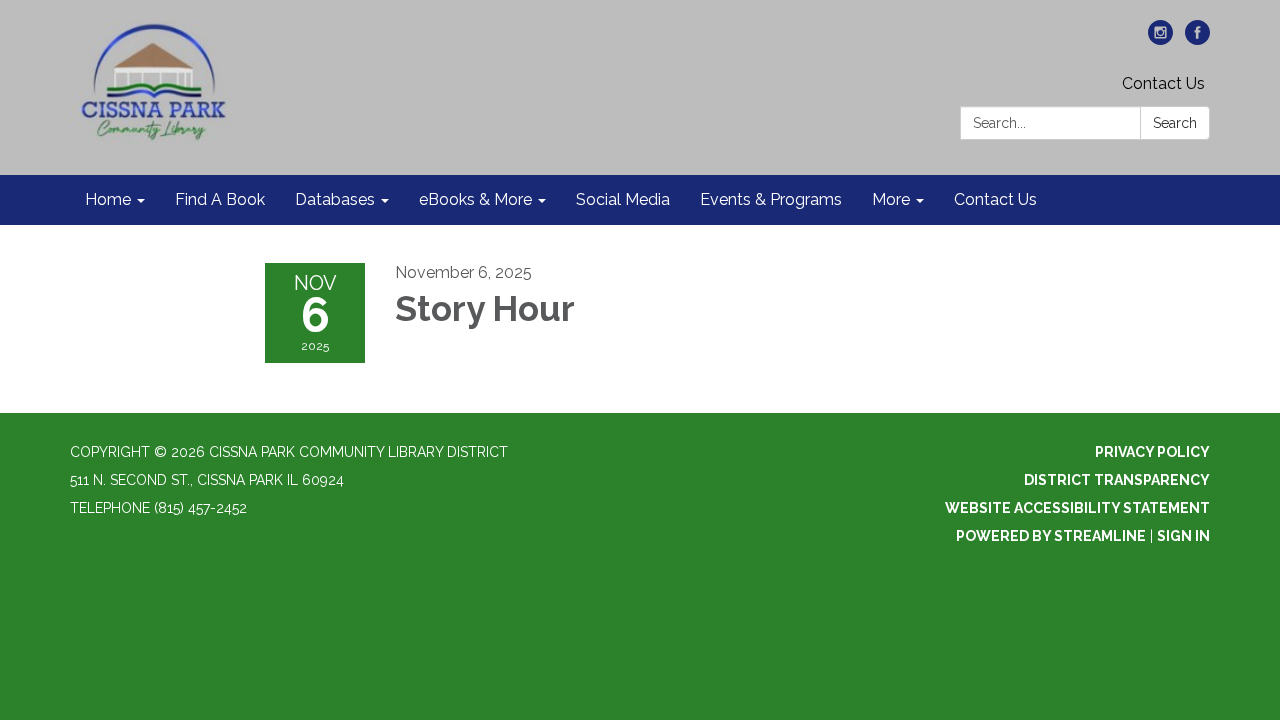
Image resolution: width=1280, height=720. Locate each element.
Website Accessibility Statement (1077, 508)
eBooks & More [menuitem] (475, 199)
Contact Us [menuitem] (995, 199)
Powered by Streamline (1051, 536)
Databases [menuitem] (335, 199)
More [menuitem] (891, 199)
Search (1175, 123)
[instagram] (1160, 39)
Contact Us (1163, 83)
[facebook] (1197, 39)
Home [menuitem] (108, 199)
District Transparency (1117, 480)
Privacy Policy (1152, 452)
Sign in (1183, 536)
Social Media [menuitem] (623, 199)
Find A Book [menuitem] (220, 199)
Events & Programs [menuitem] (771, 199)
